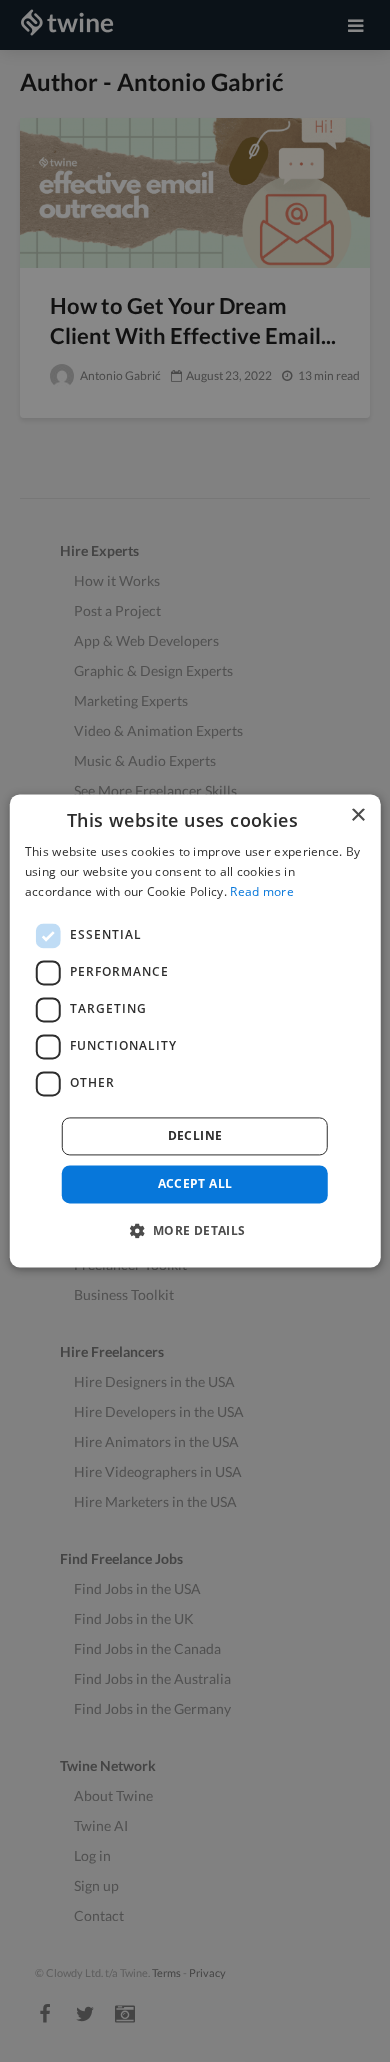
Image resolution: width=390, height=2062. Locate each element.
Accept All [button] (195, 1183)
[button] (194, 1231)
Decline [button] (195, 1135)
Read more (262, 891)
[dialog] (195, 1030)
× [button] (357, 815)
